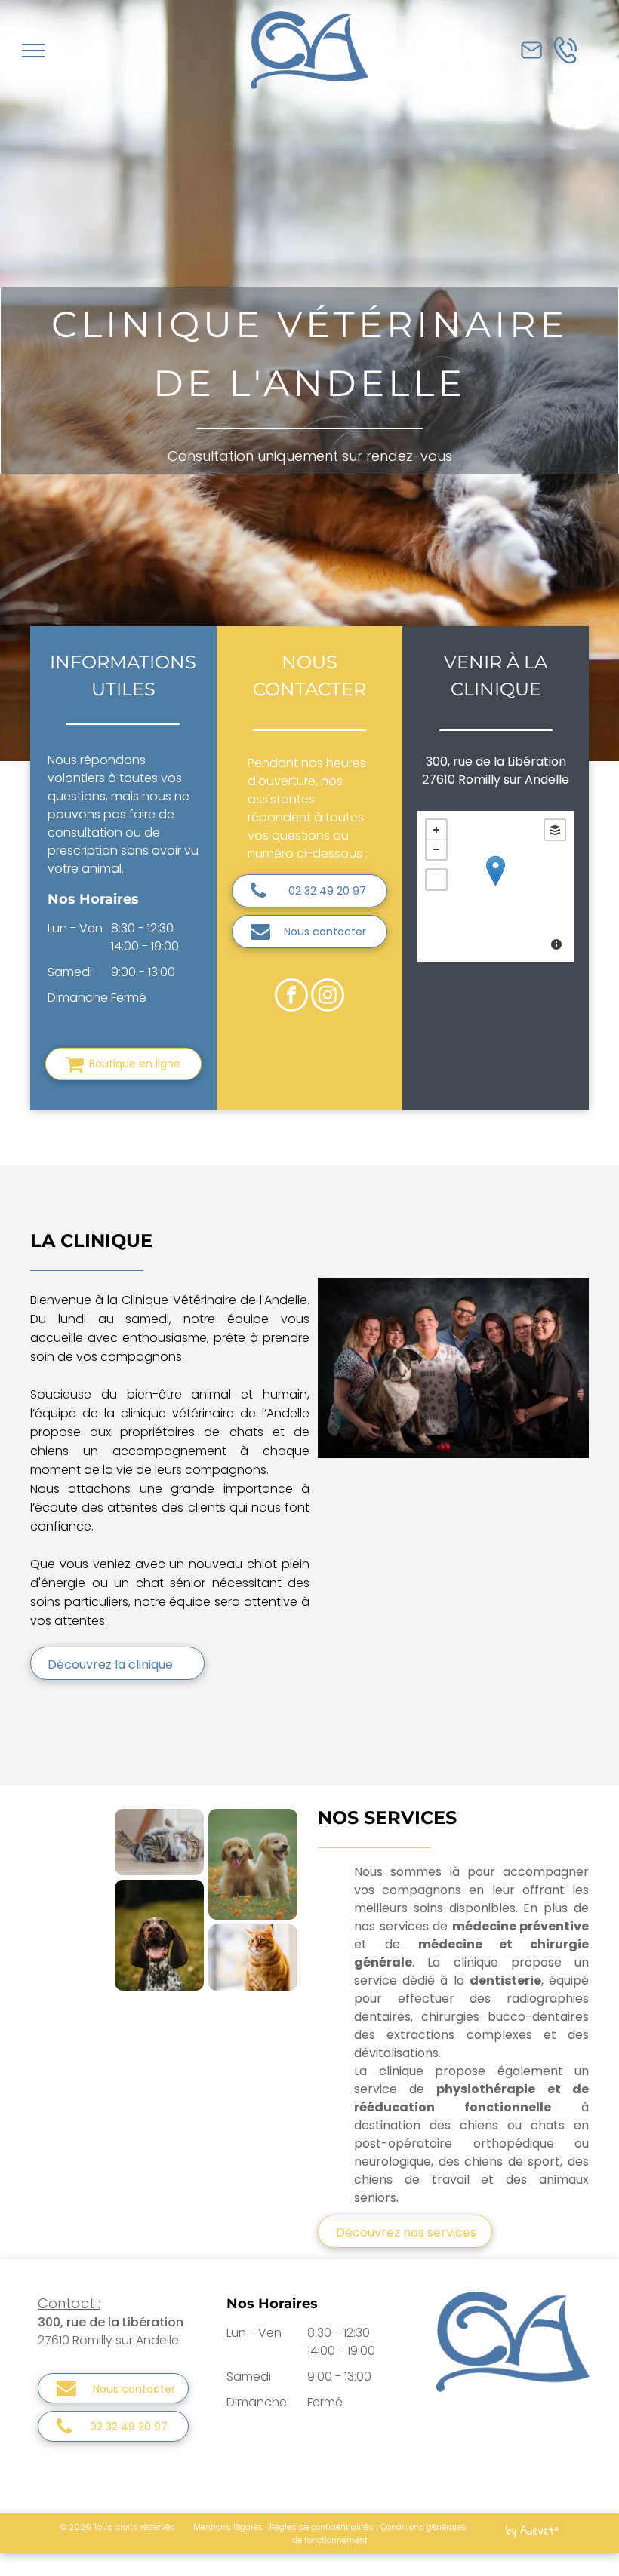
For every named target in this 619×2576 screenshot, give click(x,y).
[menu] (33, 51)
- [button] (436, 849)
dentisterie (505, 1980)
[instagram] (328, 997)
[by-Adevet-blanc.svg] (532, 2539)
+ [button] (436, 830)
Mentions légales (228, 2527)
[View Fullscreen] (436, 880)
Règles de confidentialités (322, 2527)
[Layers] (555, 830)
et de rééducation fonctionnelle (471, 2098)
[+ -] (496, 886)
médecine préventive (520, 1926)
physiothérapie (486, 2089)
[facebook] (291, 997)
